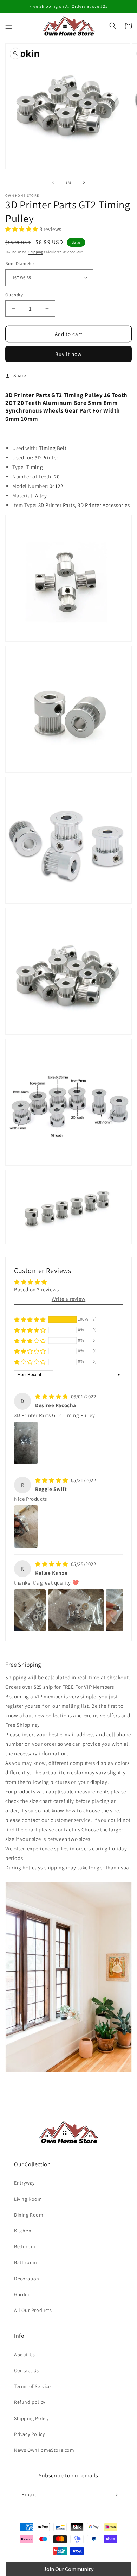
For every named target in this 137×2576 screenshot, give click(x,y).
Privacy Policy (29, 2434)
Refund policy (30, 2402)
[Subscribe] (115, 2495)
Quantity (14, 295)
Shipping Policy (31, 2418)
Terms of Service (32, 2386)
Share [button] (20, 375)
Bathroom (26, 2262)
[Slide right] (84, 182)
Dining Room (29, 2215)
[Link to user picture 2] (76, 1610)
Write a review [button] (68, 1299)
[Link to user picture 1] (26, 1443)
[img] (52, 1396)
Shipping (36, 252)
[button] (9, 26)
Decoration (27, 2279)
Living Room (28, 2199)
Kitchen (23, 2231)
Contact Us (27, 2370)
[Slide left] (53, 182)
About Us (25, 2355)
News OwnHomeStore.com (44, 2450)
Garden (22, 2294)
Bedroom (25, 2246)
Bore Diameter (20, 264)
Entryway (24, 2183)
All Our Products (33, 2310)
